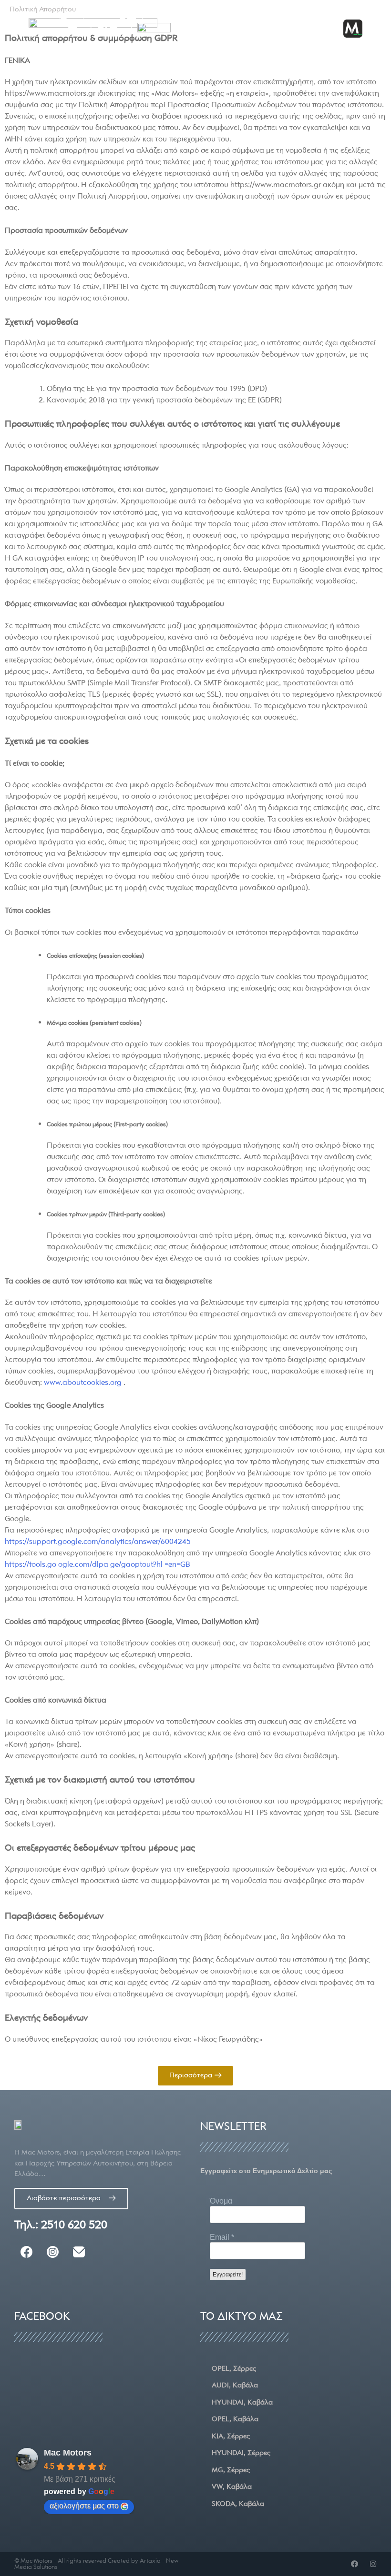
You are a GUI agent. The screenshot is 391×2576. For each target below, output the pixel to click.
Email (222, 2237)
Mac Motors (68, 2453)
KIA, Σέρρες (231, 2436)
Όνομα (221, 2201)
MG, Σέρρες (231, 2470)
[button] (324, 29)
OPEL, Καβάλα (235, 2419)
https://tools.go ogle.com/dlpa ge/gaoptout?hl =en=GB (97, 1564)
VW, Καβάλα (232, 2486)
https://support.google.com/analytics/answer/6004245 (98, 1542)
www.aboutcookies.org (84, 1383)
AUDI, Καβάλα (235, 2385)
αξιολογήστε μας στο (84, 2506)
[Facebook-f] (355, 2564)
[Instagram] (373, 2564)
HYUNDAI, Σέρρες (241, 2453)
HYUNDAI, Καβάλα (242, 2402)
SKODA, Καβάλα (238, 2504)
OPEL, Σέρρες (234, 2368)
